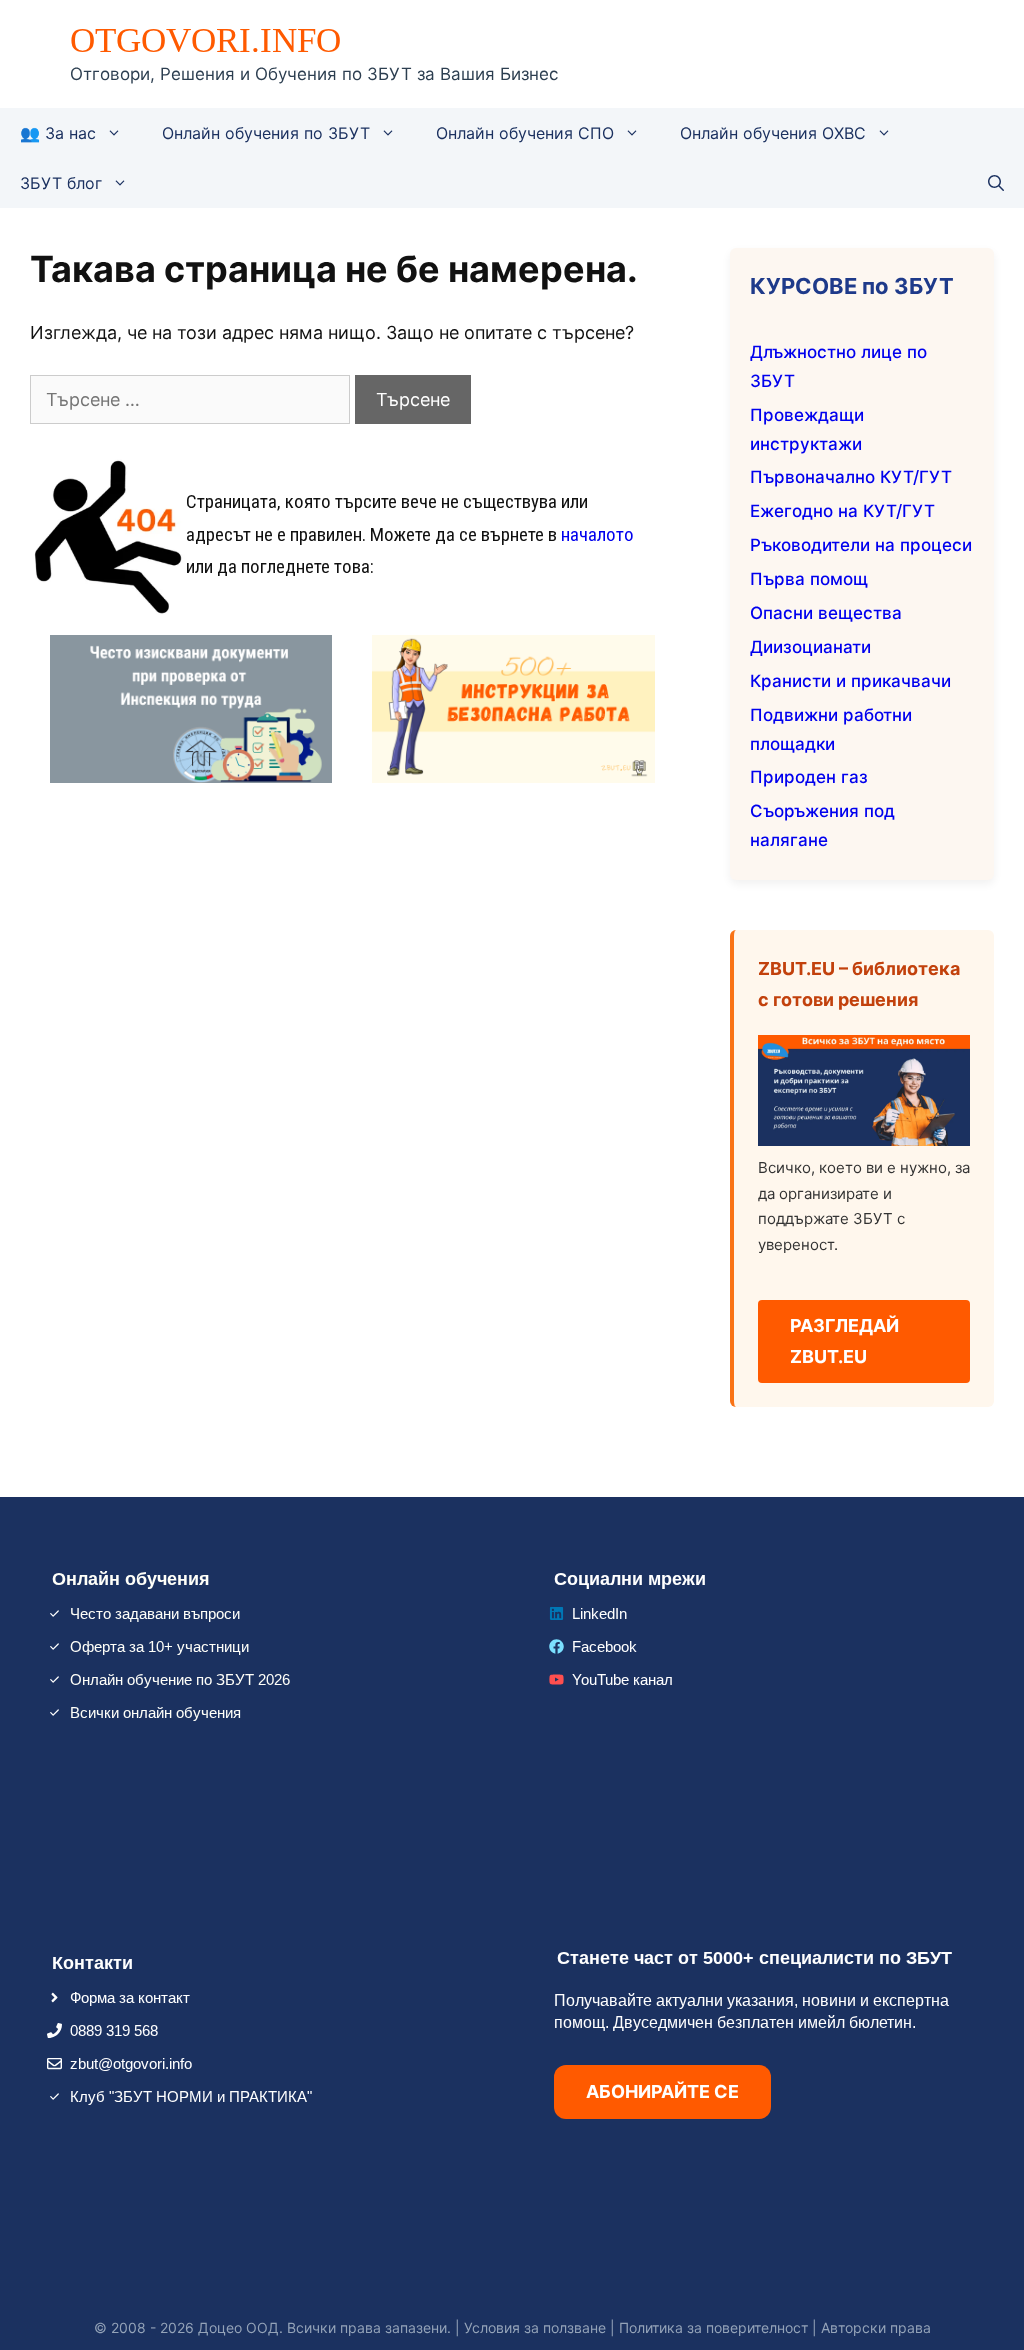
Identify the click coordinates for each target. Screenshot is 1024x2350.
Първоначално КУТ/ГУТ (851, 477)
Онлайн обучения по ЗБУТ (266, 133)
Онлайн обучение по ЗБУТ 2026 (180, 1679)
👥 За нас (58, 133)
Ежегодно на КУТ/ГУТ (842, 511)
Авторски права (876, 2327)
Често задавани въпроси (155, 1613)
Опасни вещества (826, 613)
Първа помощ (809, 579)
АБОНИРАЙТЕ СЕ (662, 2091)
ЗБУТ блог (61, 183)
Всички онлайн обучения (155, 1712)
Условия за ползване (535, 2327)
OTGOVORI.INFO (205, 40)
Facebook (604, 1646)
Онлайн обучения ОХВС (773, 133)
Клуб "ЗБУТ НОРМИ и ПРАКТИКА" (191, 2096)
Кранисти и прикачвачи (850, 681)
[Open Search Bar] (996, 183)
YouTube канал (622, 1679)
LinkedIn (599, 1613)
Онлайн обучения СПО (525, 133)
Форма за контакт (130, 1997)
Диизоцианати (810, 647)
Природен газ (809, 777)
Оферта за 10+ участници (159, 1646)
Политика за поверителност (713, 2327)
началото (597, 534)
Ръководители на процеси (861, 545)
